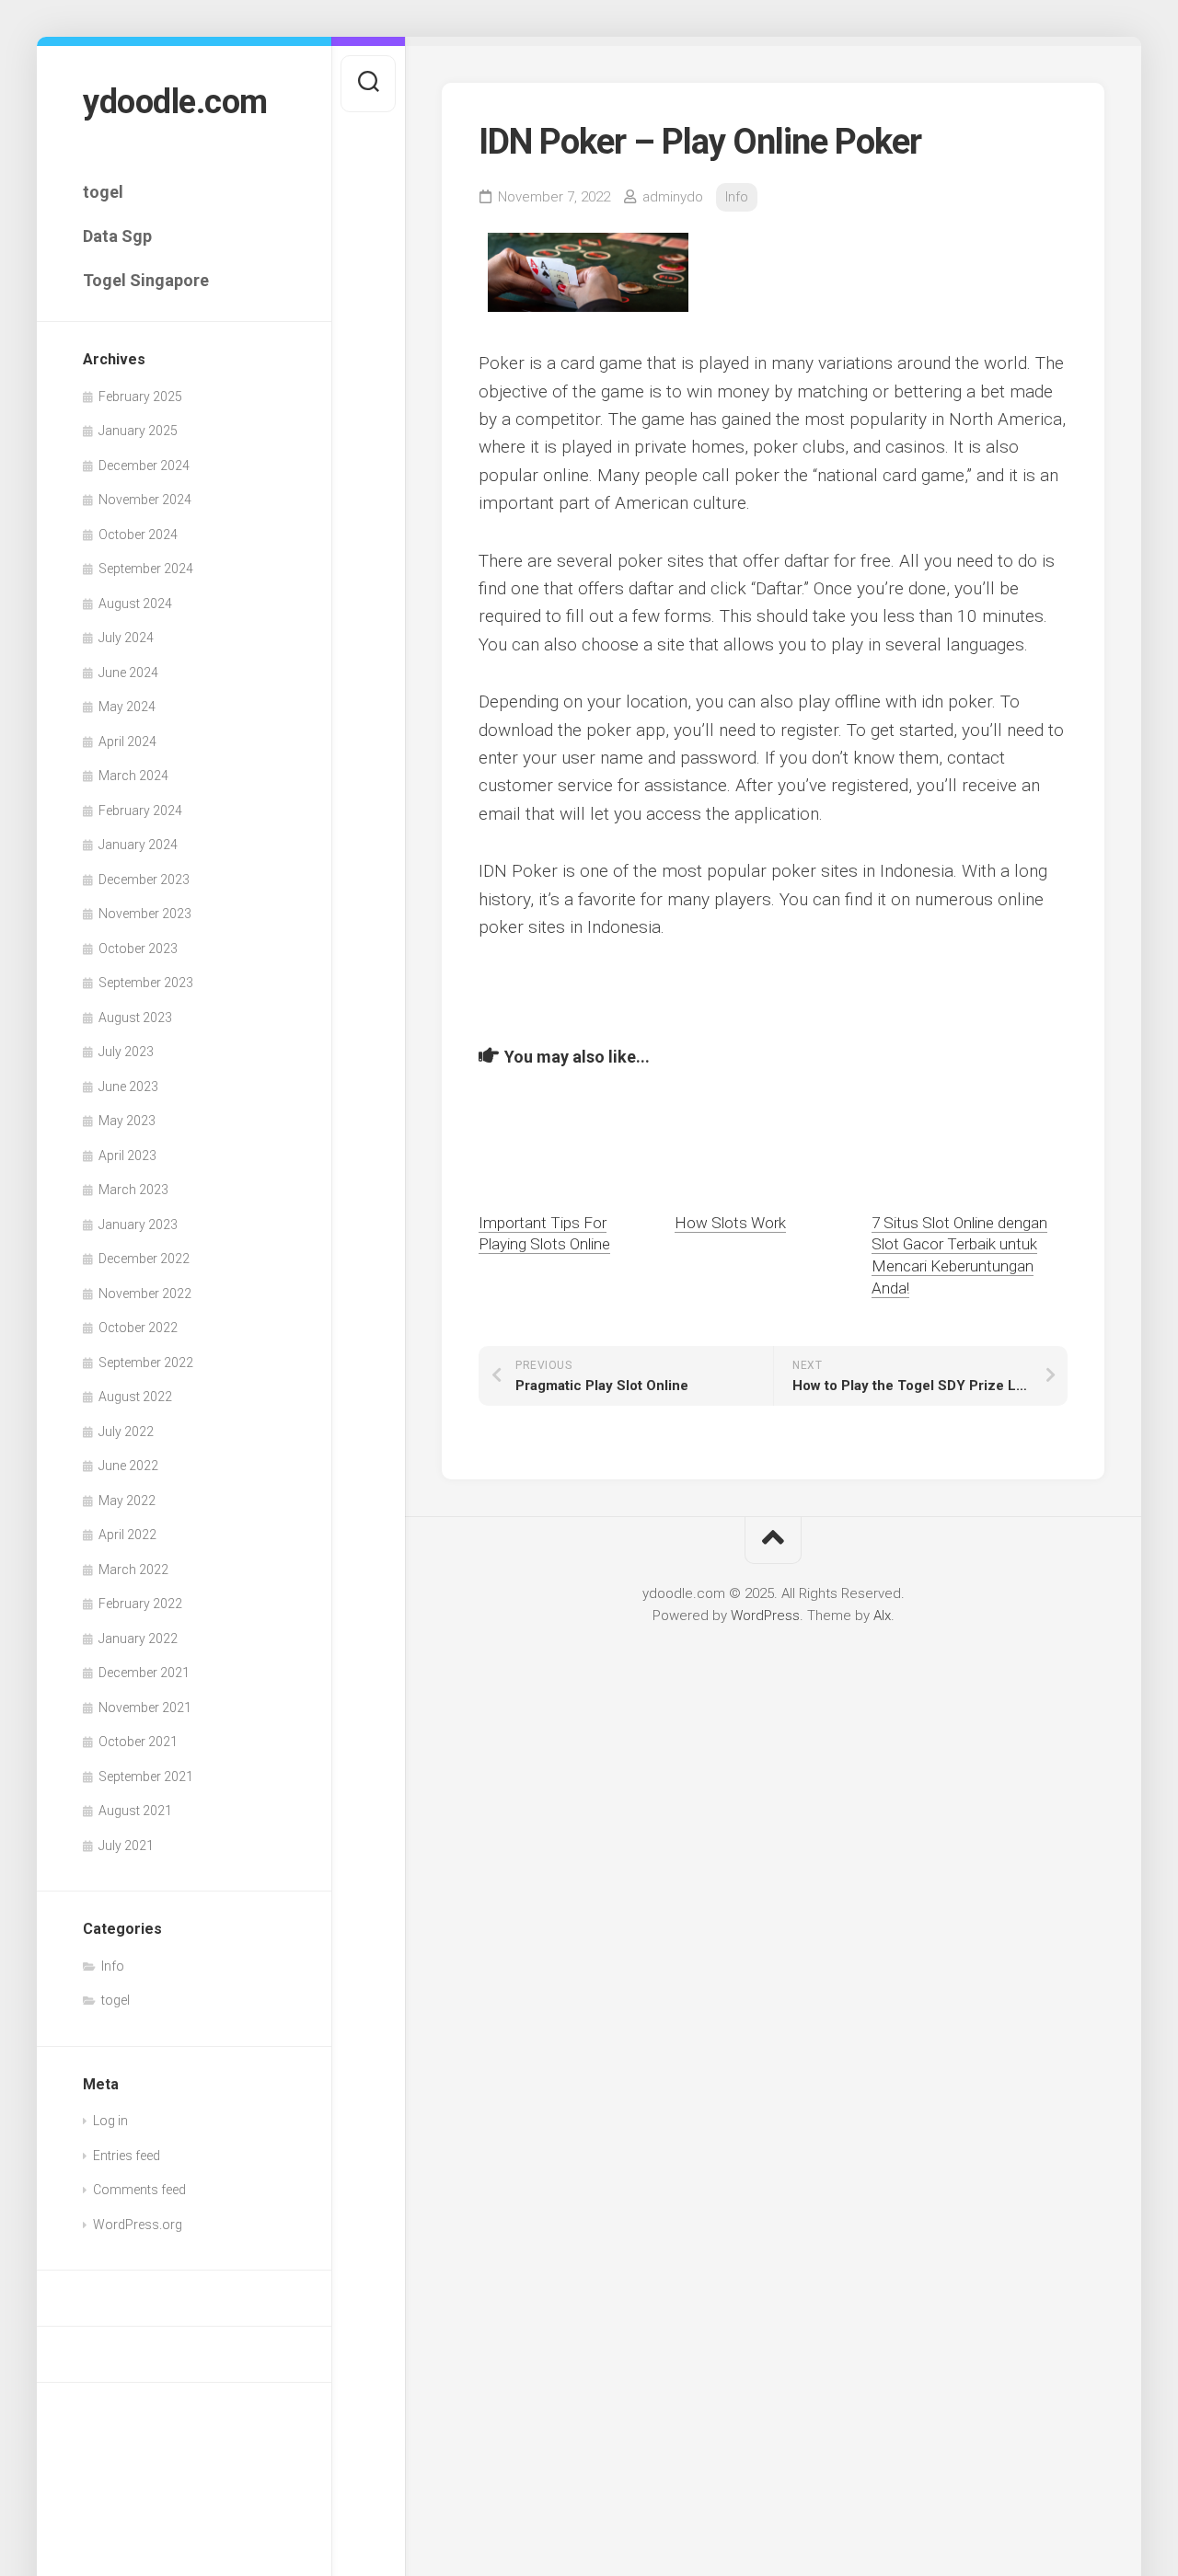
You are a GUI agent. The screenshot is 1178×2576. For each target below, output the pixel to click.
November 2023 (145, 914)
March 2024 (133, 776)
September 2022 (146, 1363)
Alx (882, 1616)
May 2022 (127, 1501)
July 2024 (126, 638)
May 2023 (127, 1121)
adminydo (673, 197)
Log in (110, 2121)
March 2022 (133, 1570)
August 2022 (135, 1397)
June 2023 (128, 1087)
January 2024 (138, 845)
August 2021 (135, 1811)
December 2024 (144, 466)
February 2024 (140, 811)
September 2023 (146, 983)
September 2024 (146, 569)
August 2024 (135, 604)
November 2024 (145, 500)
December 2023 (144, 880)
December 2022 (144, 1259)
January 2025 (138, 431)
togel (103, 192)
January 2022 (138, 1639)
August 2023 (135, 1018)
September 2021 (146, 1777)
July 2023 (126, 1052)
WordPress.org (138, 2225)
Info (113, 1966)
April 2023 (127, 1156)
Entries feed (127, 2156)
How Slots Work (730, 1223)
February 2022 (140, 1604)
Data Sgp (117, 236)
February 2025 (140, 397)
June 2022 (128, 1466)
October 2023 (138, 949)
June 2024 (128, 673)
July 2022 (126, 1432)
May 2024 (127, 707)
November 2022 (145, 1294)
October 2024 (138, 535)
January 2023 (138, 1225)
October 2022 (138, 1328)
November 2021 (145, 1708)
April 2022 (127, 1535)
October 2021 (138, 1742)
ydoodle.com (175, 102)
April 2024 (127, 742)
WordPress (765, 1616)
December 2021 (144, 1673)
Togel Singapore (146, 280)
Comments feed (139, 2190)
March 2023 (133, 1190)
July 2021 (126, 1846)
